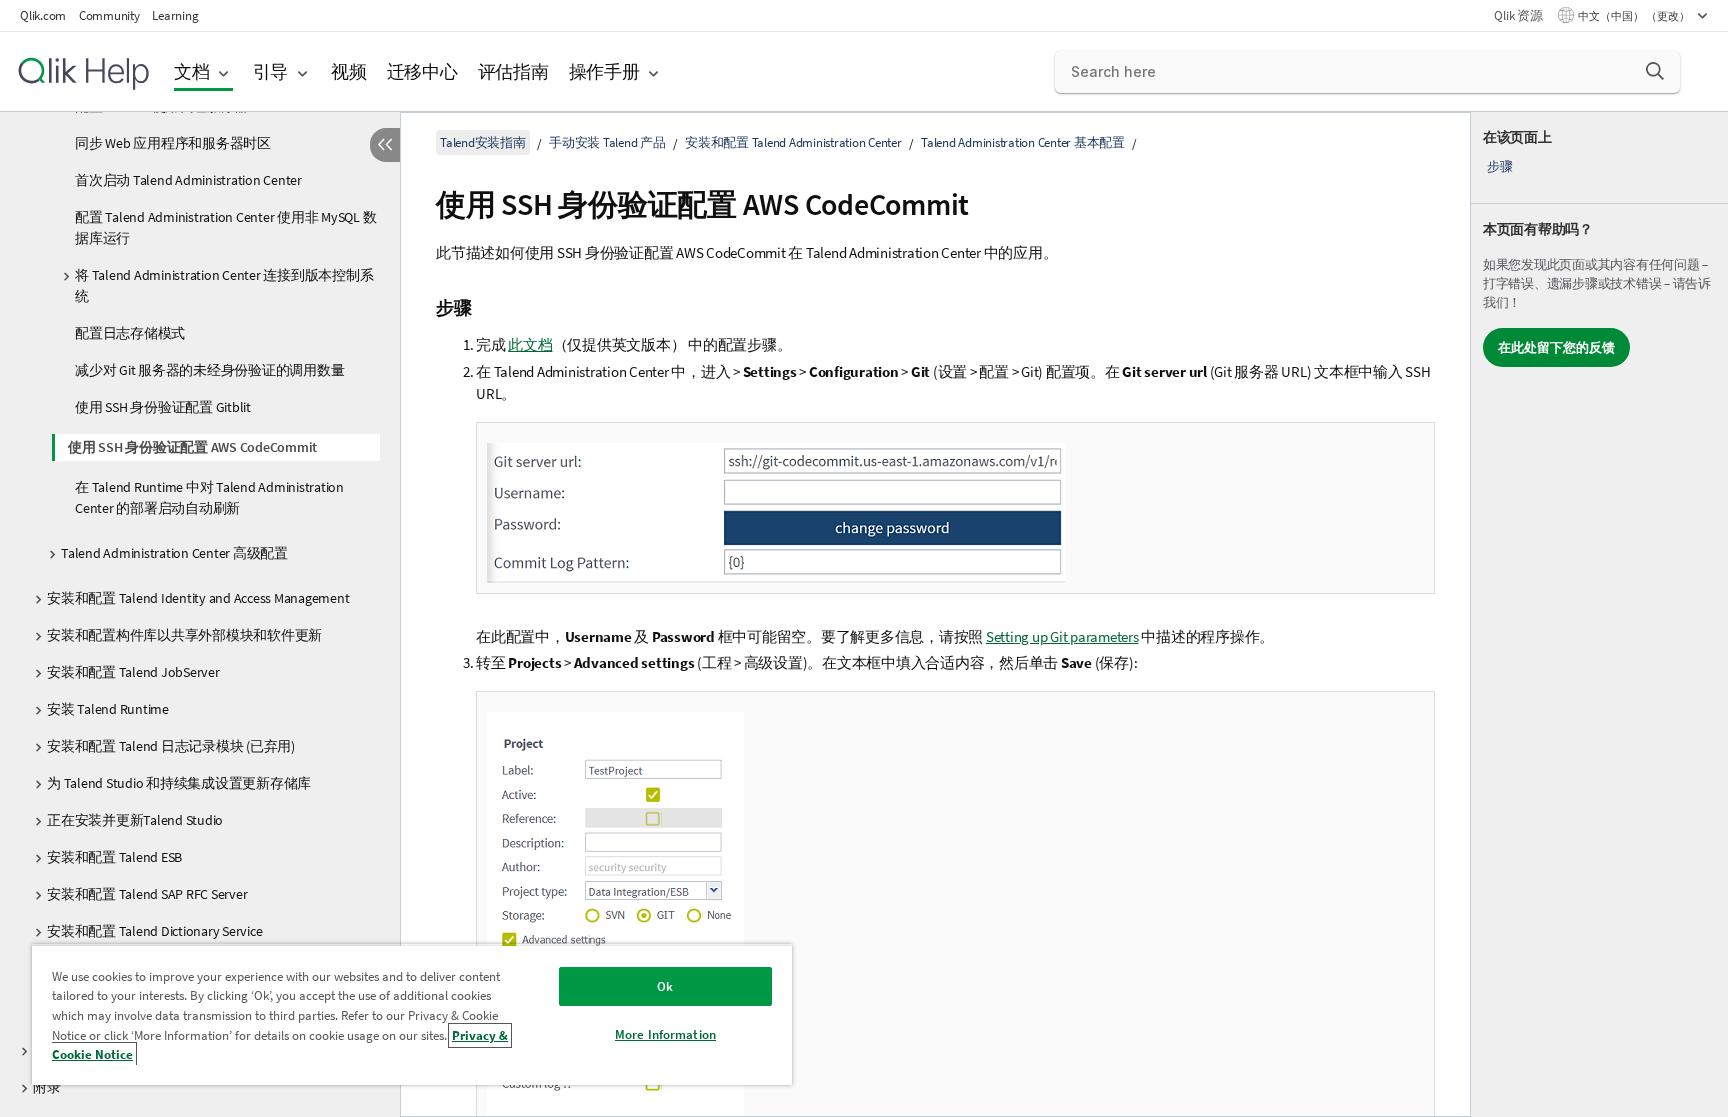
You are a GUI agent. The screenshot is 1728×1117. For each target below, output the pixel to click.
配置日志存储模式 (130, 333)
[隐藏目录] (385, 145)
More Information (665, 1034)
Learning (175, 15)
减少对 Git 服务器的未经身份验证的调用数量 (209, 370)
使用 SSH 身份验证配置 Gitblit (163, 407)
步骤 (1500, 166)
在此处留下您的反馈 (1556, 347)
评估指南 (513, 71)
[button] (1655, 71)
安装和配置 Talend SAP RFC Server (147, 894)
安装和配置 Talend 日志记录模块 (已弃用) (171, 746)
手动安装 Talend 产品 (607, 142)
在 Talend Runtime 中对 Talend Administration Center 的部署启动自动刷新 (209, 497)
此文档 (530, 344)
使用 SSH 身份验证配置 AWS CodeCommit (192, 447)
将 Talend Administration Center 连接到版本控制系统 (224, 285)
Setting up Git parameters (1062, 636)
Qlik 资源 (1518, 15)
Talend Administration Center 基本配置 (1023, 142)
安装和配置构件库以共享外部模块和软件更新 (184, 635)
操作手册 (604, 71)
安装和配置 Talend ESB (114, 857)
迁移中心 (422, 71)
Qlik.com (43, 15)
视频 (349, 71)
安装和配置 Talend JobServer (133, 672)
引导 (271, 71)
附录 (47, 1087)
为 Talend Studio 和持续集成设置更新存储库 (179, 783)
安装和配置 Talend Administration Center (793, 142)
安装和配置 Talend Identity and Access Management (198, 598)
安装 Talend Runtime (108, 709)
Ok (665, 986)
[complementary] (1599, 614)
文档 (192, 71)
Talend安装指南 (483, 142)
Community (109, 15)
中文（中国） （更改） (1635, 16)
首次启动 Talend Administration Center (188, 180)
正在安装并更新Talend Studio (135, 820)
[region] (412, 1014)
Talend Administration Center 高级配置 (174, 553)
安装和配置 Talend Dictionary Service (154, 931)
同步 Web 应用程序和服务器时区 (173, 143)
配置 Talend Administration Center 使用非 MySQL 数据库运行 (225, 227)
